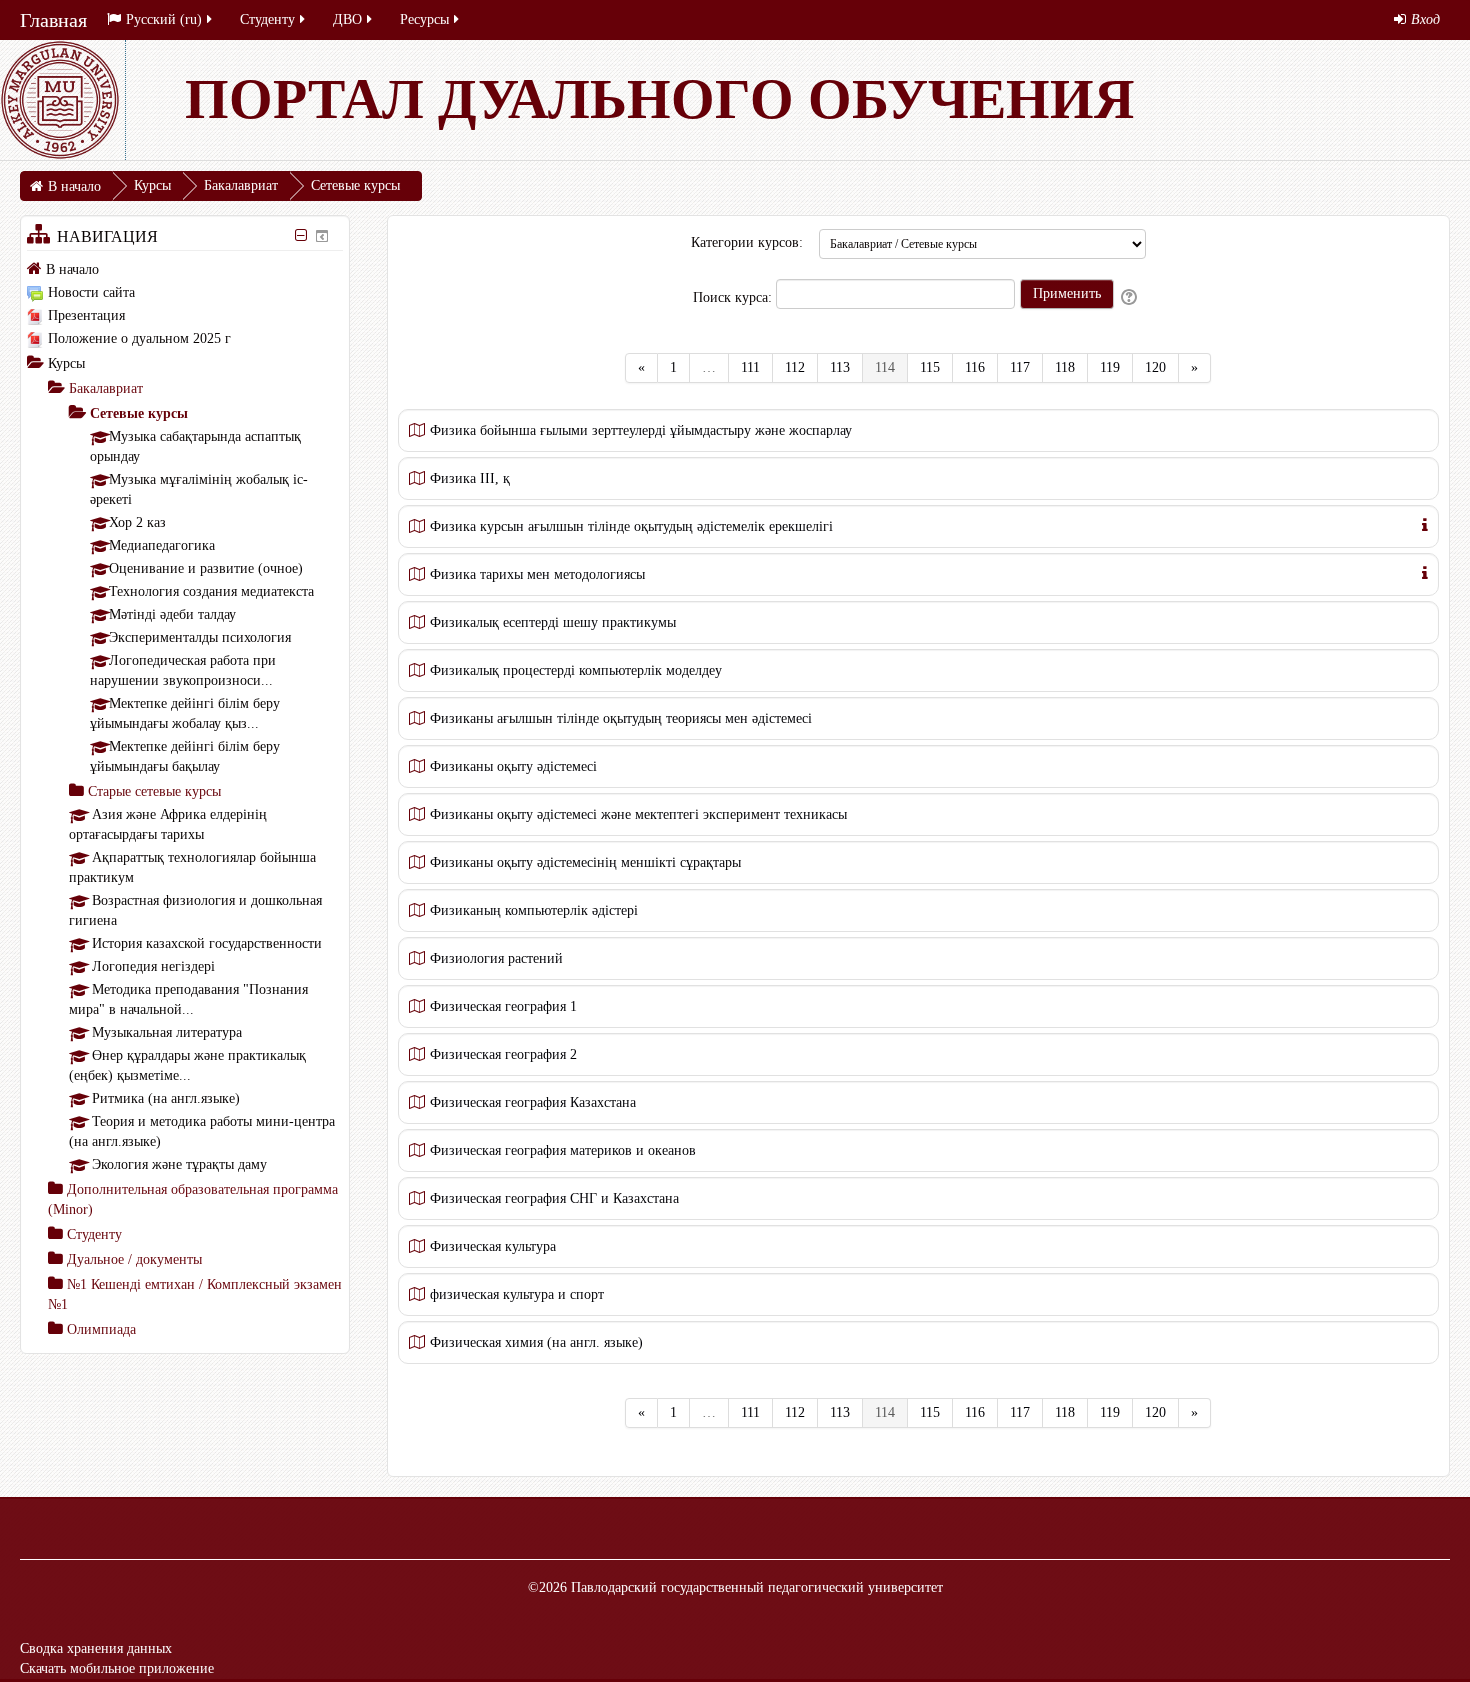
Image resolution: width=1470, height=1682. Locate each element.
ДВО (347, 19)
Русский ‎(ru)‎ (164, 19)
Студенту (267, 19)
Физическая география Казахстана (533, 1102)
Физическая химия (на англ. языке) (536, 1342)
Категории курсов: (747, 242)
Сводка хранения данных (96, 1648)
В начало (72, 269)
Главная (53, 20)
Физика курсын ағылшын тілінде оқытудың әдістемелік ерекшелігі (631, 526)
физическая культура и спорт (517, 1294)
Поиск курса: (734, 297)
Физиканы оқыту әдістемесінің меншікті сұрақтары (585, 862)
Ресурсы (424, 19)
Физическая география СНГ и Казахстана (554, 1198)
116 (975, 367)
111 (750, 367)
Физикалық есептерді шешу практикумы (553, 622)
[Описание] (1425, 523)
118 (1065, 367)
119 (1110, 367)
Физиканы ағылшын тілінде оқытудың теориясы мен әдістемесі (621, 718)
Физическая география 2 (503, 1054)
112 (795, 367)
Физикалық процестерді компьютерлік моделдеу (576, 670)
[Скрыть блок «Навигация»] (300, 235)
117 (1020, 367)
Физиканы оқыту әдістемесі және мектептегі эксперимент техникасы (638, 814)
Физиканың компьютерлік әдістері (534, 910)
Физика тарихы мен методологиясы (537, 574)
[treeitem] (185, 269)
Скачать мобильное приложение (117, 1668)
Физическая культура (493, 1246)
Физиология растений (496, 958)
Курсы (66, 363)
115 (930, 367)
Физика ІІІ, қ (470, 478)
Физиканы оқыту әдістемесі (513, 766)
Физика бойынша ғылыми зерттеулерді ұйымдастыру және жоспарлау (641, 430)
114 (891, 367)
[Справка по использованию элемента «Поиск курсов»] (1130, 297)
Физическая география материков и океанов (563, 1150)
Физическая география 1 (503, 1006)
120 (1155, 367)
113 (840, 367)
